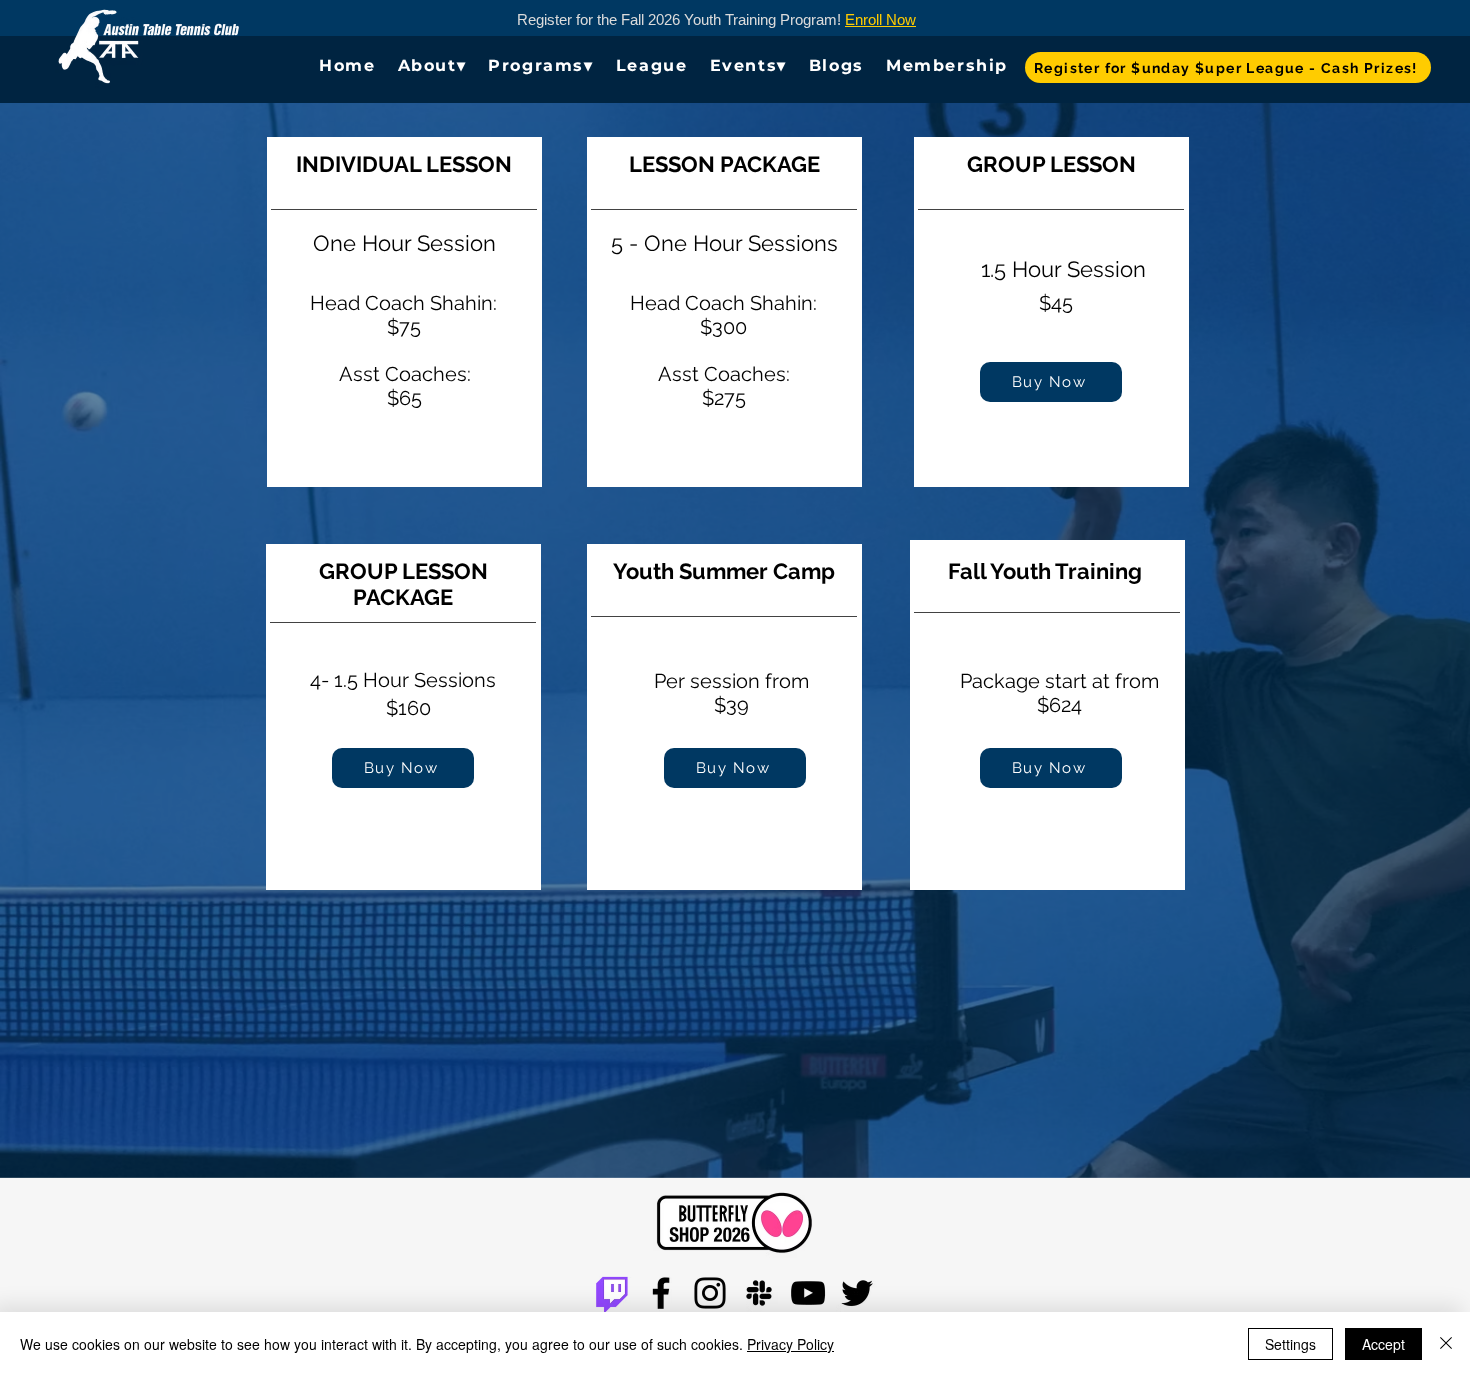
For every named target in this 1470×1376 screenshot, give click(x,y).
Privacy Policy (790, 1344)
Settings (1290, 1344)
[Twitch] (612, 1293)
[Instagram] (710, 1293)
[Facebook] (661, 1293)
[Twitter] (857, 1293)
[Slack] (759, 1293)
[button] (432, 65)
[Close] (1446, 1344)
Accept (1383, 1344)
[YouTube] (808, 1293)
